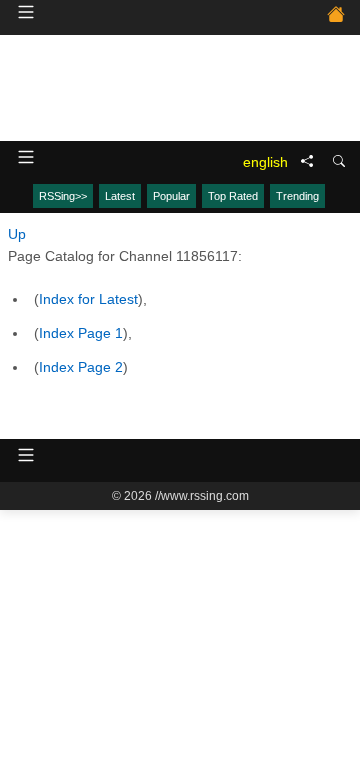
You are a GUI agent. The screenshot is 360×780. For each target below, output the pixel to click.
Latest (120, 196)
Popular (171, 196)
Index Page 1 (81, 333)
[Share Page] (307, 162)
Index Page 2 (81, 367)
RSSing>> (63, 196)
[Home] (336, 17)
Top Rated (233, 196)
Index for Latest (88, 299)
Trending (297, 196)
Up (17, 234)
